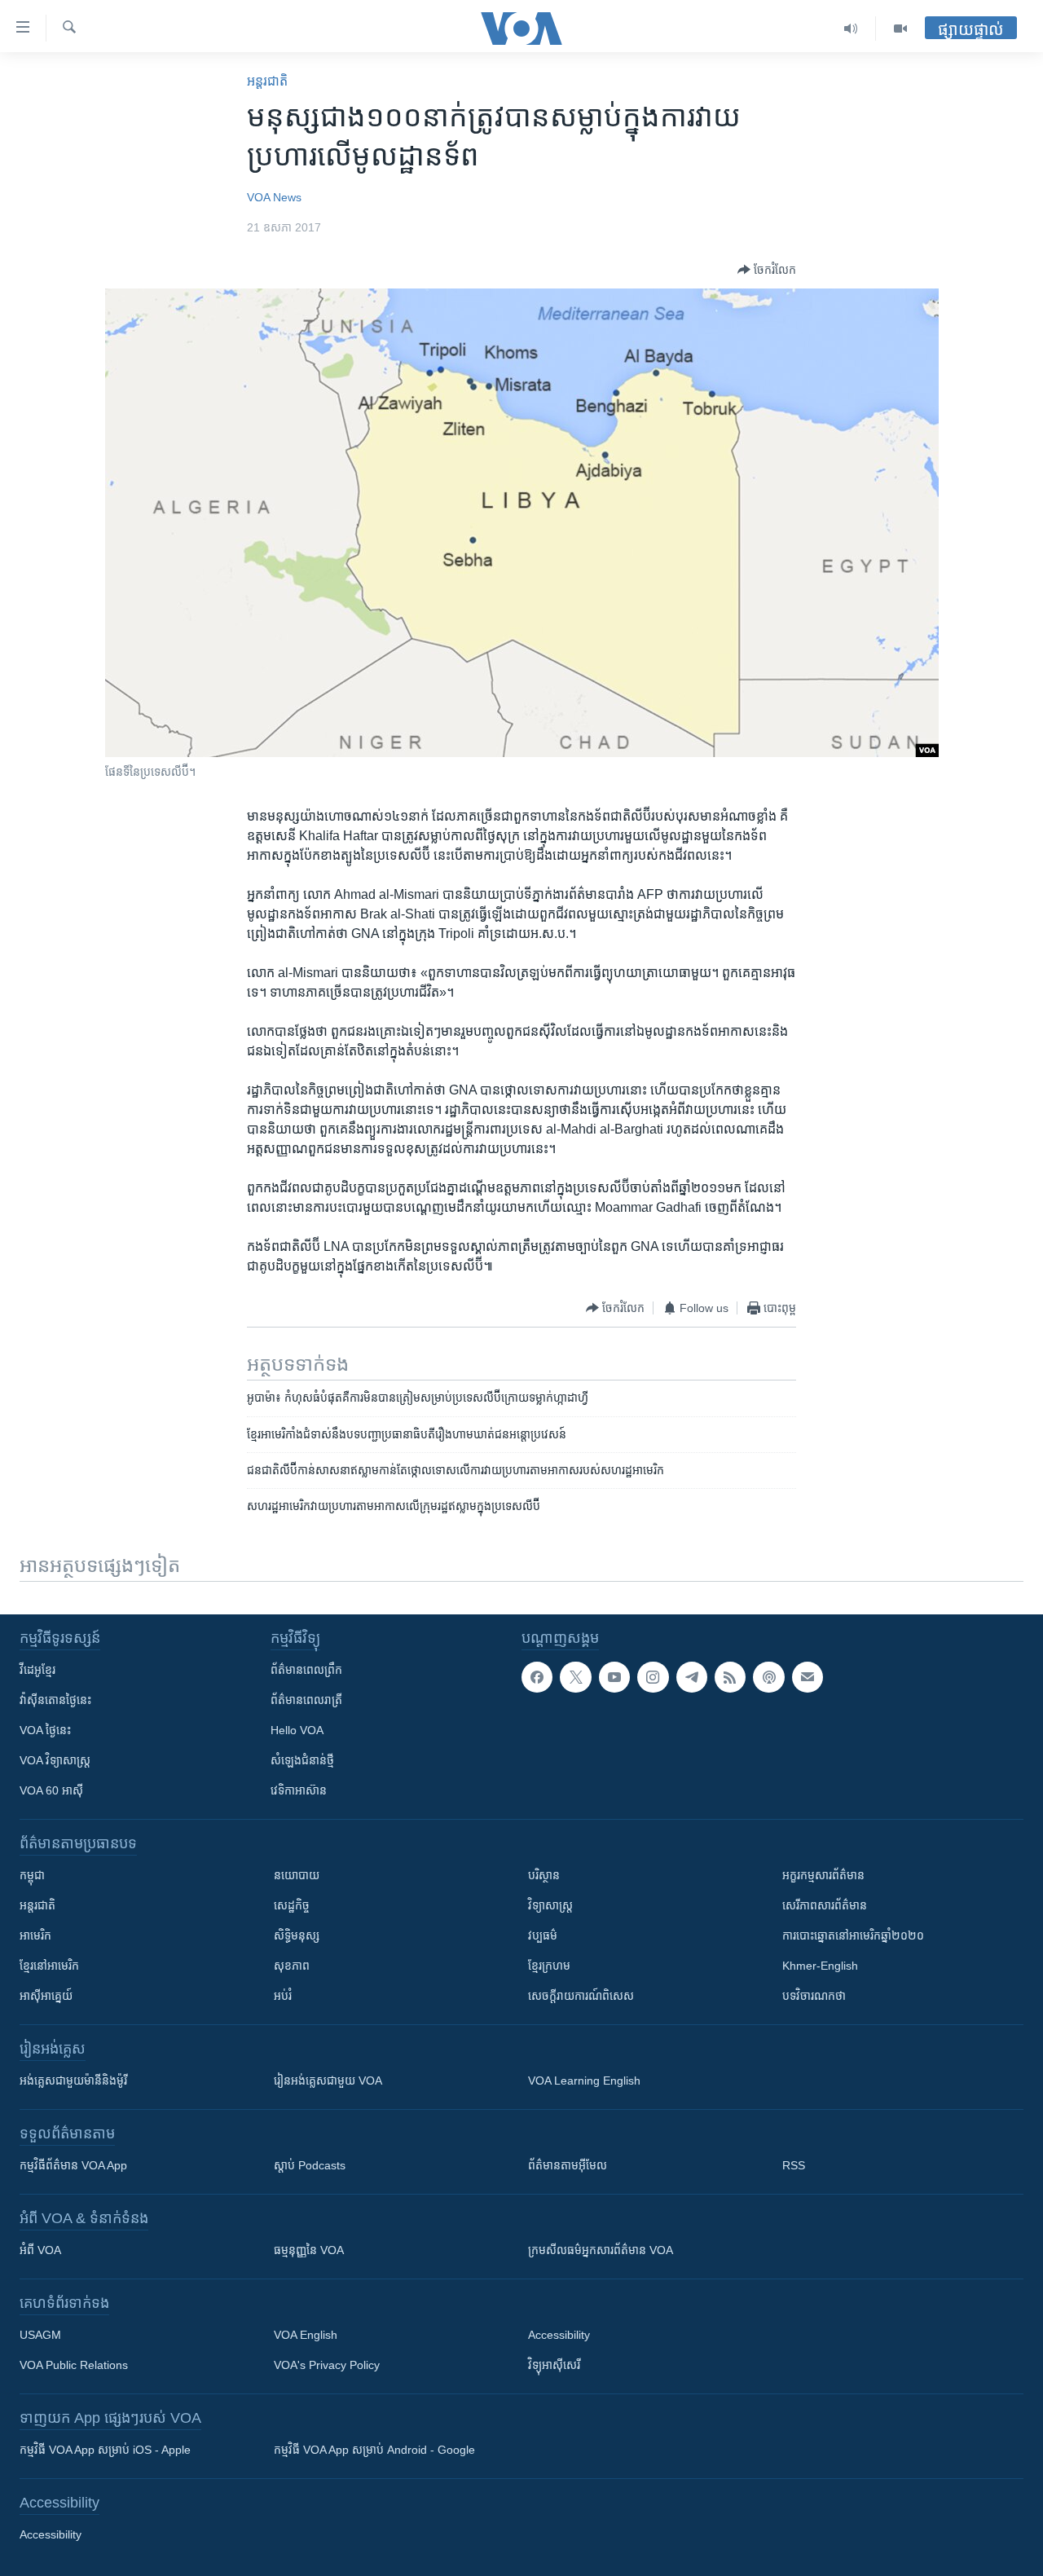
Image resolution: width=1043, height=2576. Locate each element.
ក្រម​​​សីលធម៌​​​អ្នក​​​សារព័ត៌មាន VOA (601, 2250)
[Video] (900, 29)
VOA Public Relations (74, 2365)
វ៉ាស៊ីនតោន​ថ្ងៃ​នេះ (55, 1700)
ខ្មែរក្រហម (549, 1966)
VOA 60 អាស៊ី (51, 1790)
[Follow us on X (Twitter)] (575, 1677)
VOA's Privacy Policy (327, 2365)
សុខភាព (292, 1966)
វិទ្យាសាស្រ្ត (550, 1905)
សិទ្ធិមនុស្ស (297, 1935)
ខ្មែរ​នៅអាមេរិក (49, 1966)
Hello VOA (297, 1730)
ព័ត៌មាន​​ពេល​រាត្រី (306, 1700)
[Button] (767, 270)
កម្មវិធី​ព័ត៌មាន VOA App (73, 2165)
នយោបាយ (297, 1875)
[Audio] (851, 29)
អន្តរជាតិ (267, 81)
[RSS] (730, 1677)
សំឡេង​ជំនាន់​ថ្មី (302, 1760)
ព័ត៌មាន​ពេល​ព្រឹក (306, 1670)
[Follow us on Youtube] (614, 1677)
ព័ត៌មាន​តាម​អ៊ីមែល (568, 2165)
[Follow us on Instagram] (653, 1677)
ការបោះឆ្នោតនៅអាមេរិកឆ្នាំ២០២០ (853, 1935)
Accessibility (559, 2335)
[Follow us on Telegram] (692, 1677)
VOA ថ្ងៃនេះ (45, 1730)
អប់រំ (283, 1996)
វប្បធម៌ (543, 1935)
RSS (794, 2165)
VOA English (306, 2335)
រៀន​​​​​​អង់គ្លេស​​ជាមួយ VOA (328, 2081)
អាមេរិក (35, 1935)
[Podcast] (768, 1677)
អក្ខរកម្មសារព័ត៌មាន (823, 1875)
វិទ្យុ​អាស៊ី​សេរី (554, 2365)
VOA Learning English (584, 2081)
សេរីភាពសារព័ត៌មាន (825, 1905)
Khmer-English (820, 1966)
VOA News (274, 197)
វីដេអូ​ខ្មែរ (37, 1670)
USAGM (40, 2335)
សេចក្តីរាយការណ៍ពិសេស (581, 1996)
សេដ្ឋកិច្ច (292, 1905)
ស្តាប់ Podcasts (310, 2165)
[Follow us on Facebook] (537, 1677)
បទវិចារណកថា (814, 1996)
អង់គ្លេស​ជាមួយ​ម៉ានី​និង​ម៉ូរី (73, 2081)
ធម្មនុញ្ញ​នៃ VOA (309, 2250)
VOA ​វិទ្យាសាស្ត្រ (55, 1760)
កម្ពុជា (32, 1875)
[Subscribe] (808, 1677)
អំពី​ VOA (40, 2250)
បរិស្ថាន (544, 1875)
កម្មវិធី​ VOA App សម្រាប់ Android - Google (374, 2450)
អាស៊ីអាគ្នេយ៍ (46, 1996)
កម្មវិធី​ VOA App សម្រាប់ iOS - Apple (105, 2450)
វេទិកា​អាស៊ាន (299, 1790)
